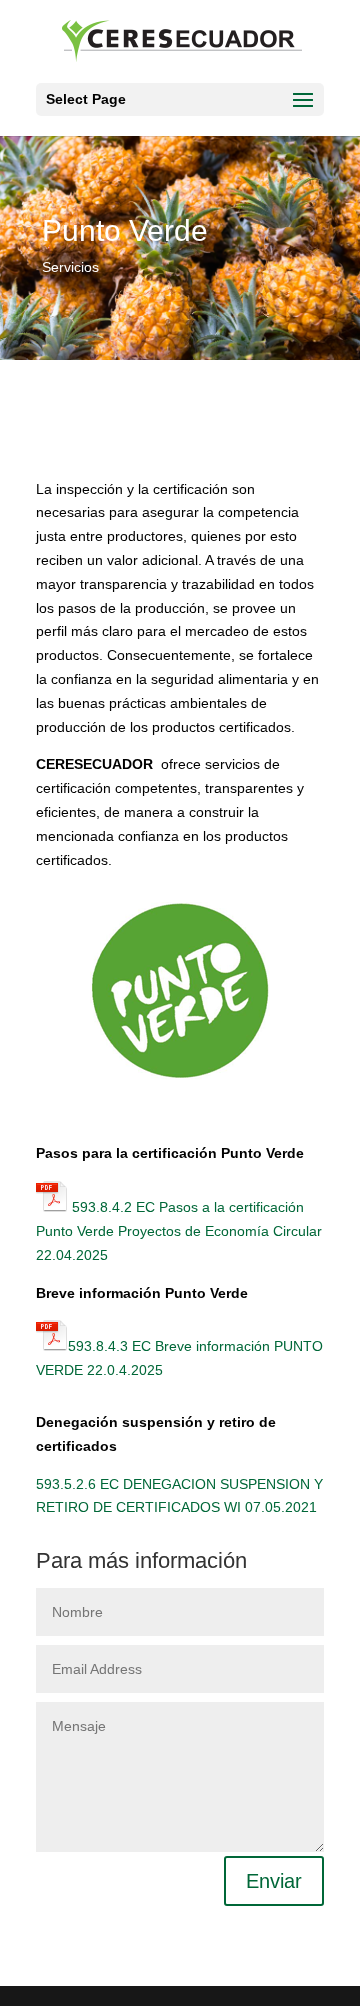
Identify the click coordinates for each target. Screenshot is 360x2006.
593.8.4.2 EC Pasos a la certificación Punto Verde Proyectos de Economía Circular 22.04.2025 (179, 1231)
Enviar (274, 1881)
